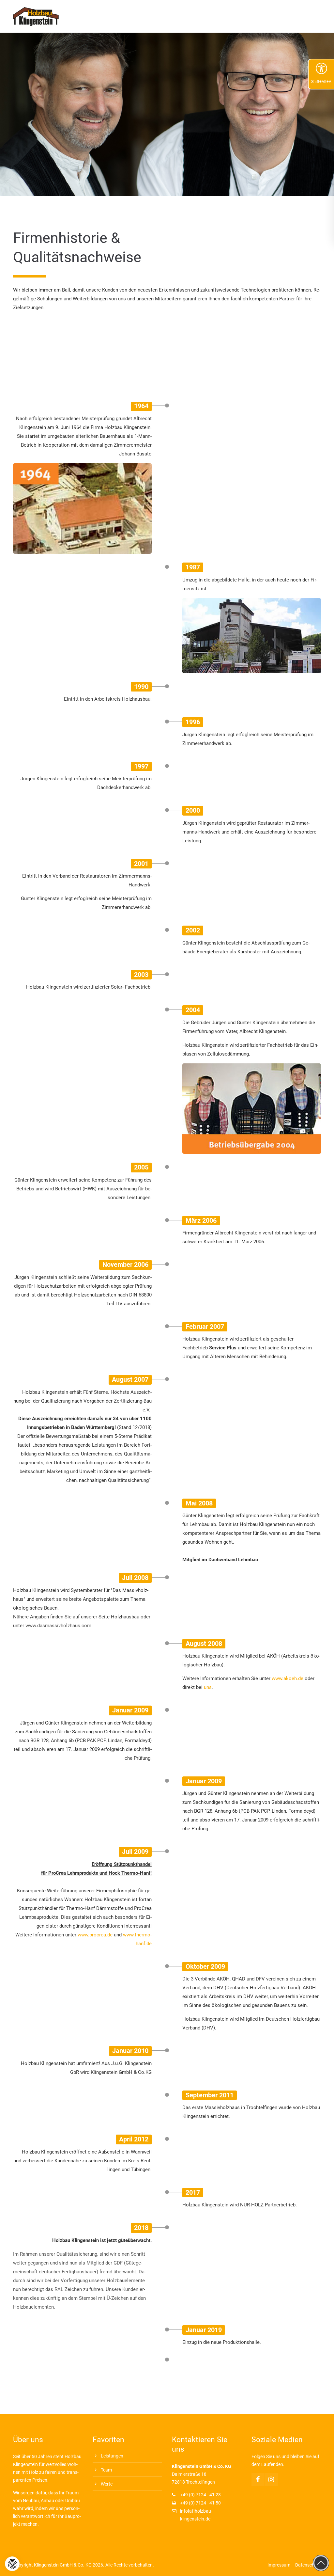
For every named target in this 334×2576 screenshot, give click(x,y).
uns (208, 1687)
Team (106, 2470)
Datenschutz (308, 2565)
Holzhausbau (125, 1617)
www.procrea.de (95, 1935)
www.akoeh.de (288, 1678)
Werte (107, 2484)
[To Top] (321, 2563)
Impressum (279, 2565)
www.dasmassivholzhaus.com (58, 1626)
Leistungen (112, 2456)
